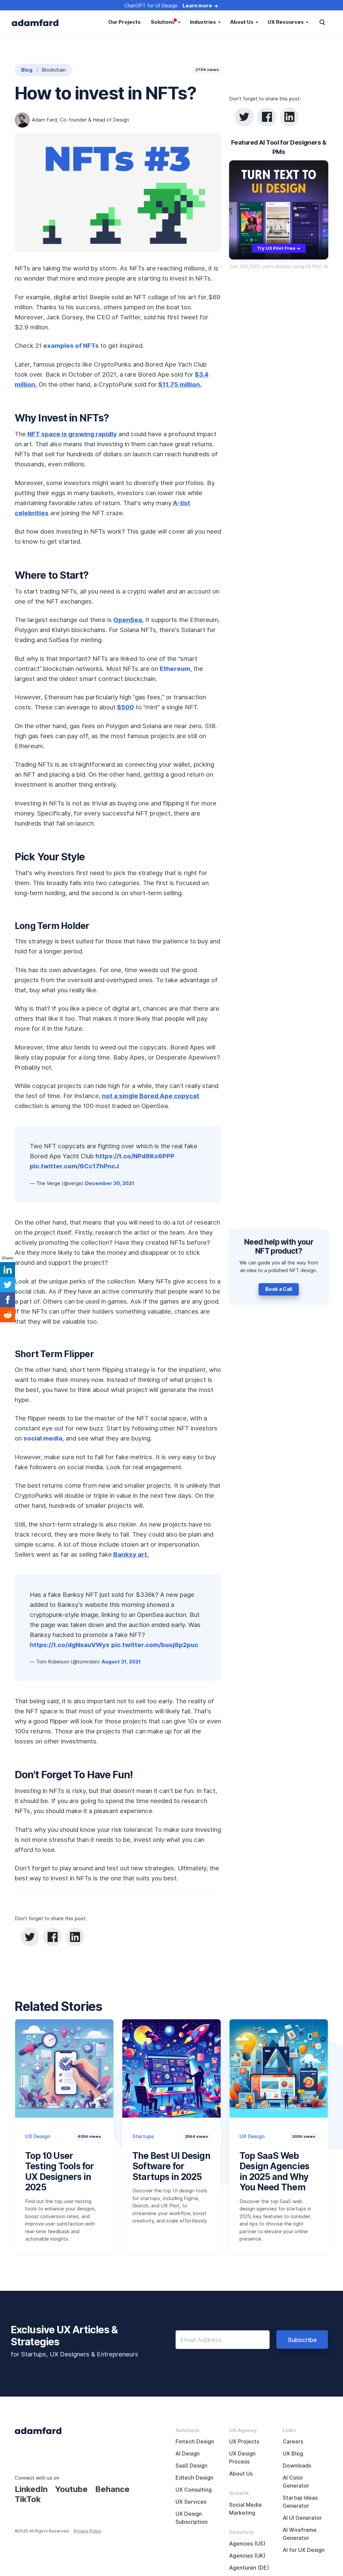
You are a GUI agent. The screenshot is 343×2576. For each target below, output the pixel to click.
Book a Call (279, 1289)
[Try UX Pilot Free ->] (279, 210)
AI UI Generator (302, 2518)
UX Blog (293, 2454)
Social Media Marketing (245, 2509)
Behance (112, 2489)
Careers (293, 2442)
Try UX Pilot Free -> (279, 248)
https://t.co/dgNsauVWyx (70, 1645)
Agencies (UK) (247, 2556)
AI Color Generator (296, 2482)
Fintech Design (195, 2442)
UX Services (191, 2502)
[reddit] (8, 1315)
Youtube (71, 2489)
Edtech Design (194, 2478)
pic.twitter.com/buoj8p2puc (155, 1645)
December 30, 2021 (110, 1183)
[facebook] (267, 117)
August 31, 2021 (121, 1662)
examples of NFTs (71, 345)
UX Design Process (242, 2458)
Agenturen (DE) (249, 2568)
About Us (241, 2474)
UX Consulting (194, 2490)
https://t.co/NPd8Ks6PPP (135, 1156)
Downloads (297, 2466)
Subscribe (302, 2340)
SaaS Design (191, 2466)
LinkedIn (31, 2489)
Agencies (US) (247, 2544)
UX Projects (244, 2442)
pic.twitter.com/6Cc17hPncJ (74, 1166)
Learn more (197, 6)
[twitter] (244, 117)
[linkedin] (289, 117)
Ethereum (175, 669)
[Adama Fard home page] (38, 2430)
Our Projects (124, 22)
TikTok (28, 2499)
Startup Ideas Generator (300, 2502)
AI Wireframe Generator (300, 2534)
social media (43, 1438)
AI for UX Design (304, 2550)
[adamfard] (35, 22)
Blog (27, 70)
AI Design (188, 2454)
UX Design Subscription (192, 2518)
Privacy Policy (88, 2531)
